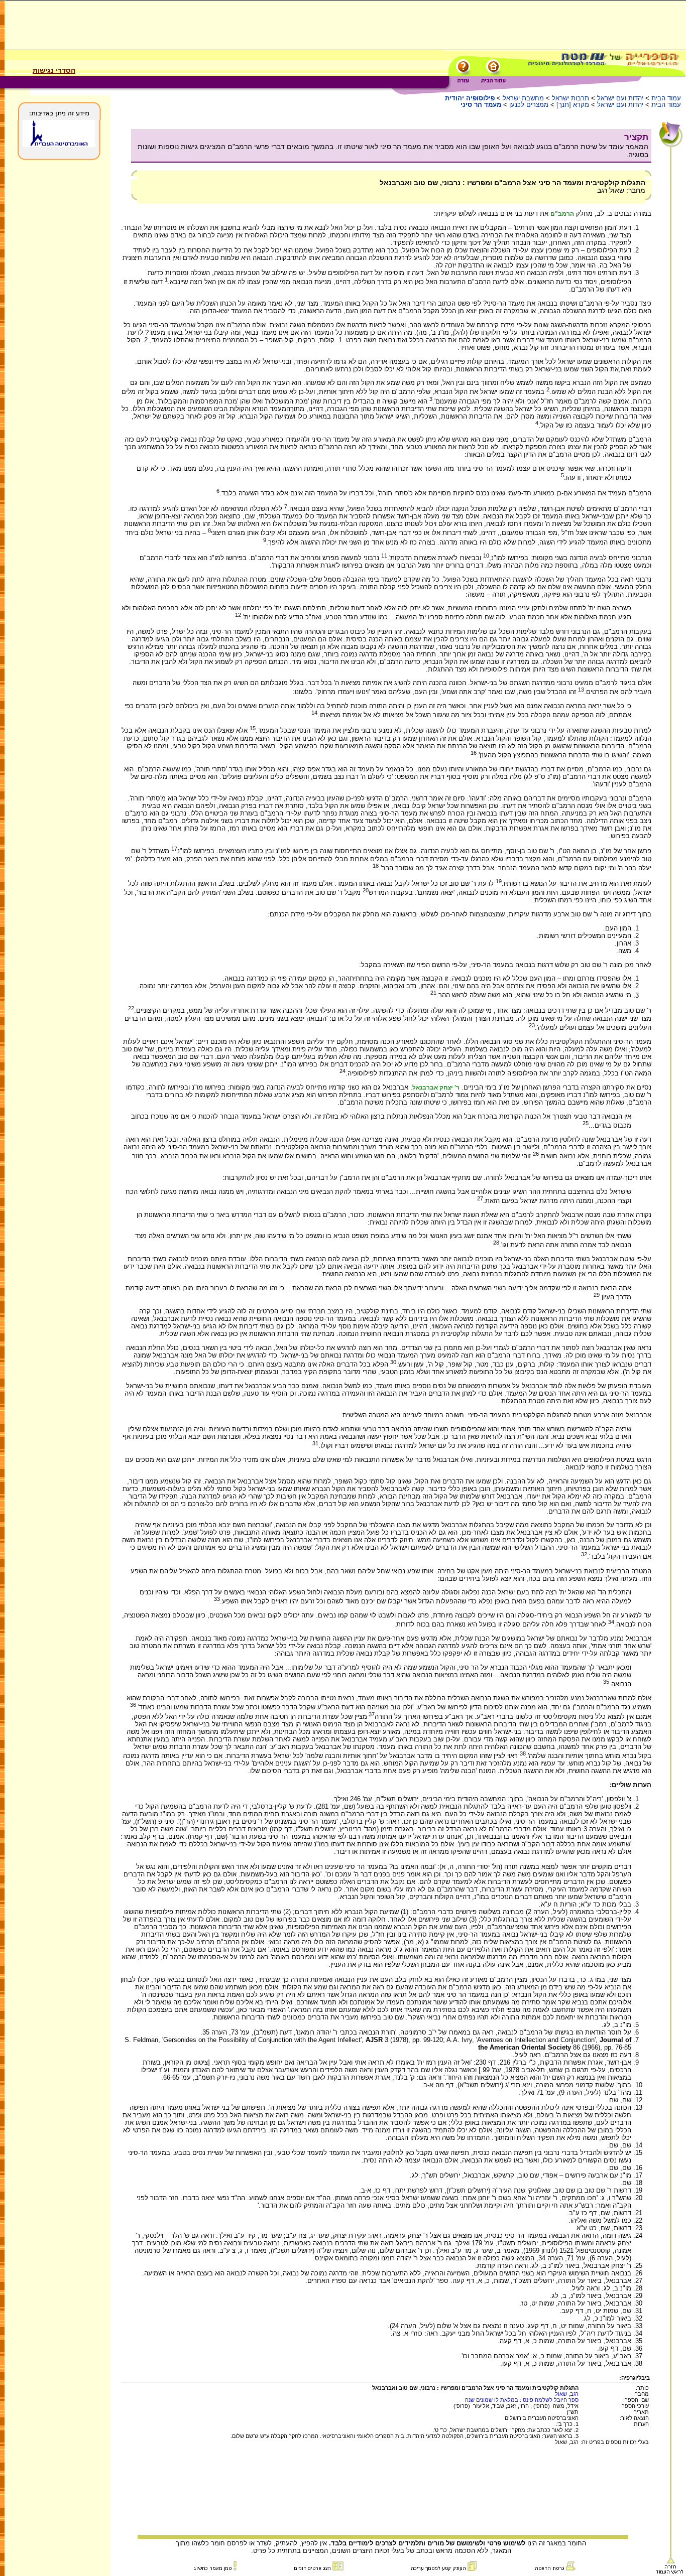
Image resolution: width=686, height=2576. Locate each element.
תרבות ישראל (570, 98)
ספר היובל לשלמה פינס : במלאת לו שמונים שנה (522, 2400)
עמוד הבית (666, 98)
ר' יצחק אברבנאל (436, 1088)
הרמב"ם (562, 214)
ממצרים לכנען (529, 105)
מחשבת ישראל (523, 98)
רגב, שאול (567, 2394)
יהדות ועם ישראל (620, 98)
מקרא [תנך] (573, 105)
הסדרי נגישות (54, 70)
